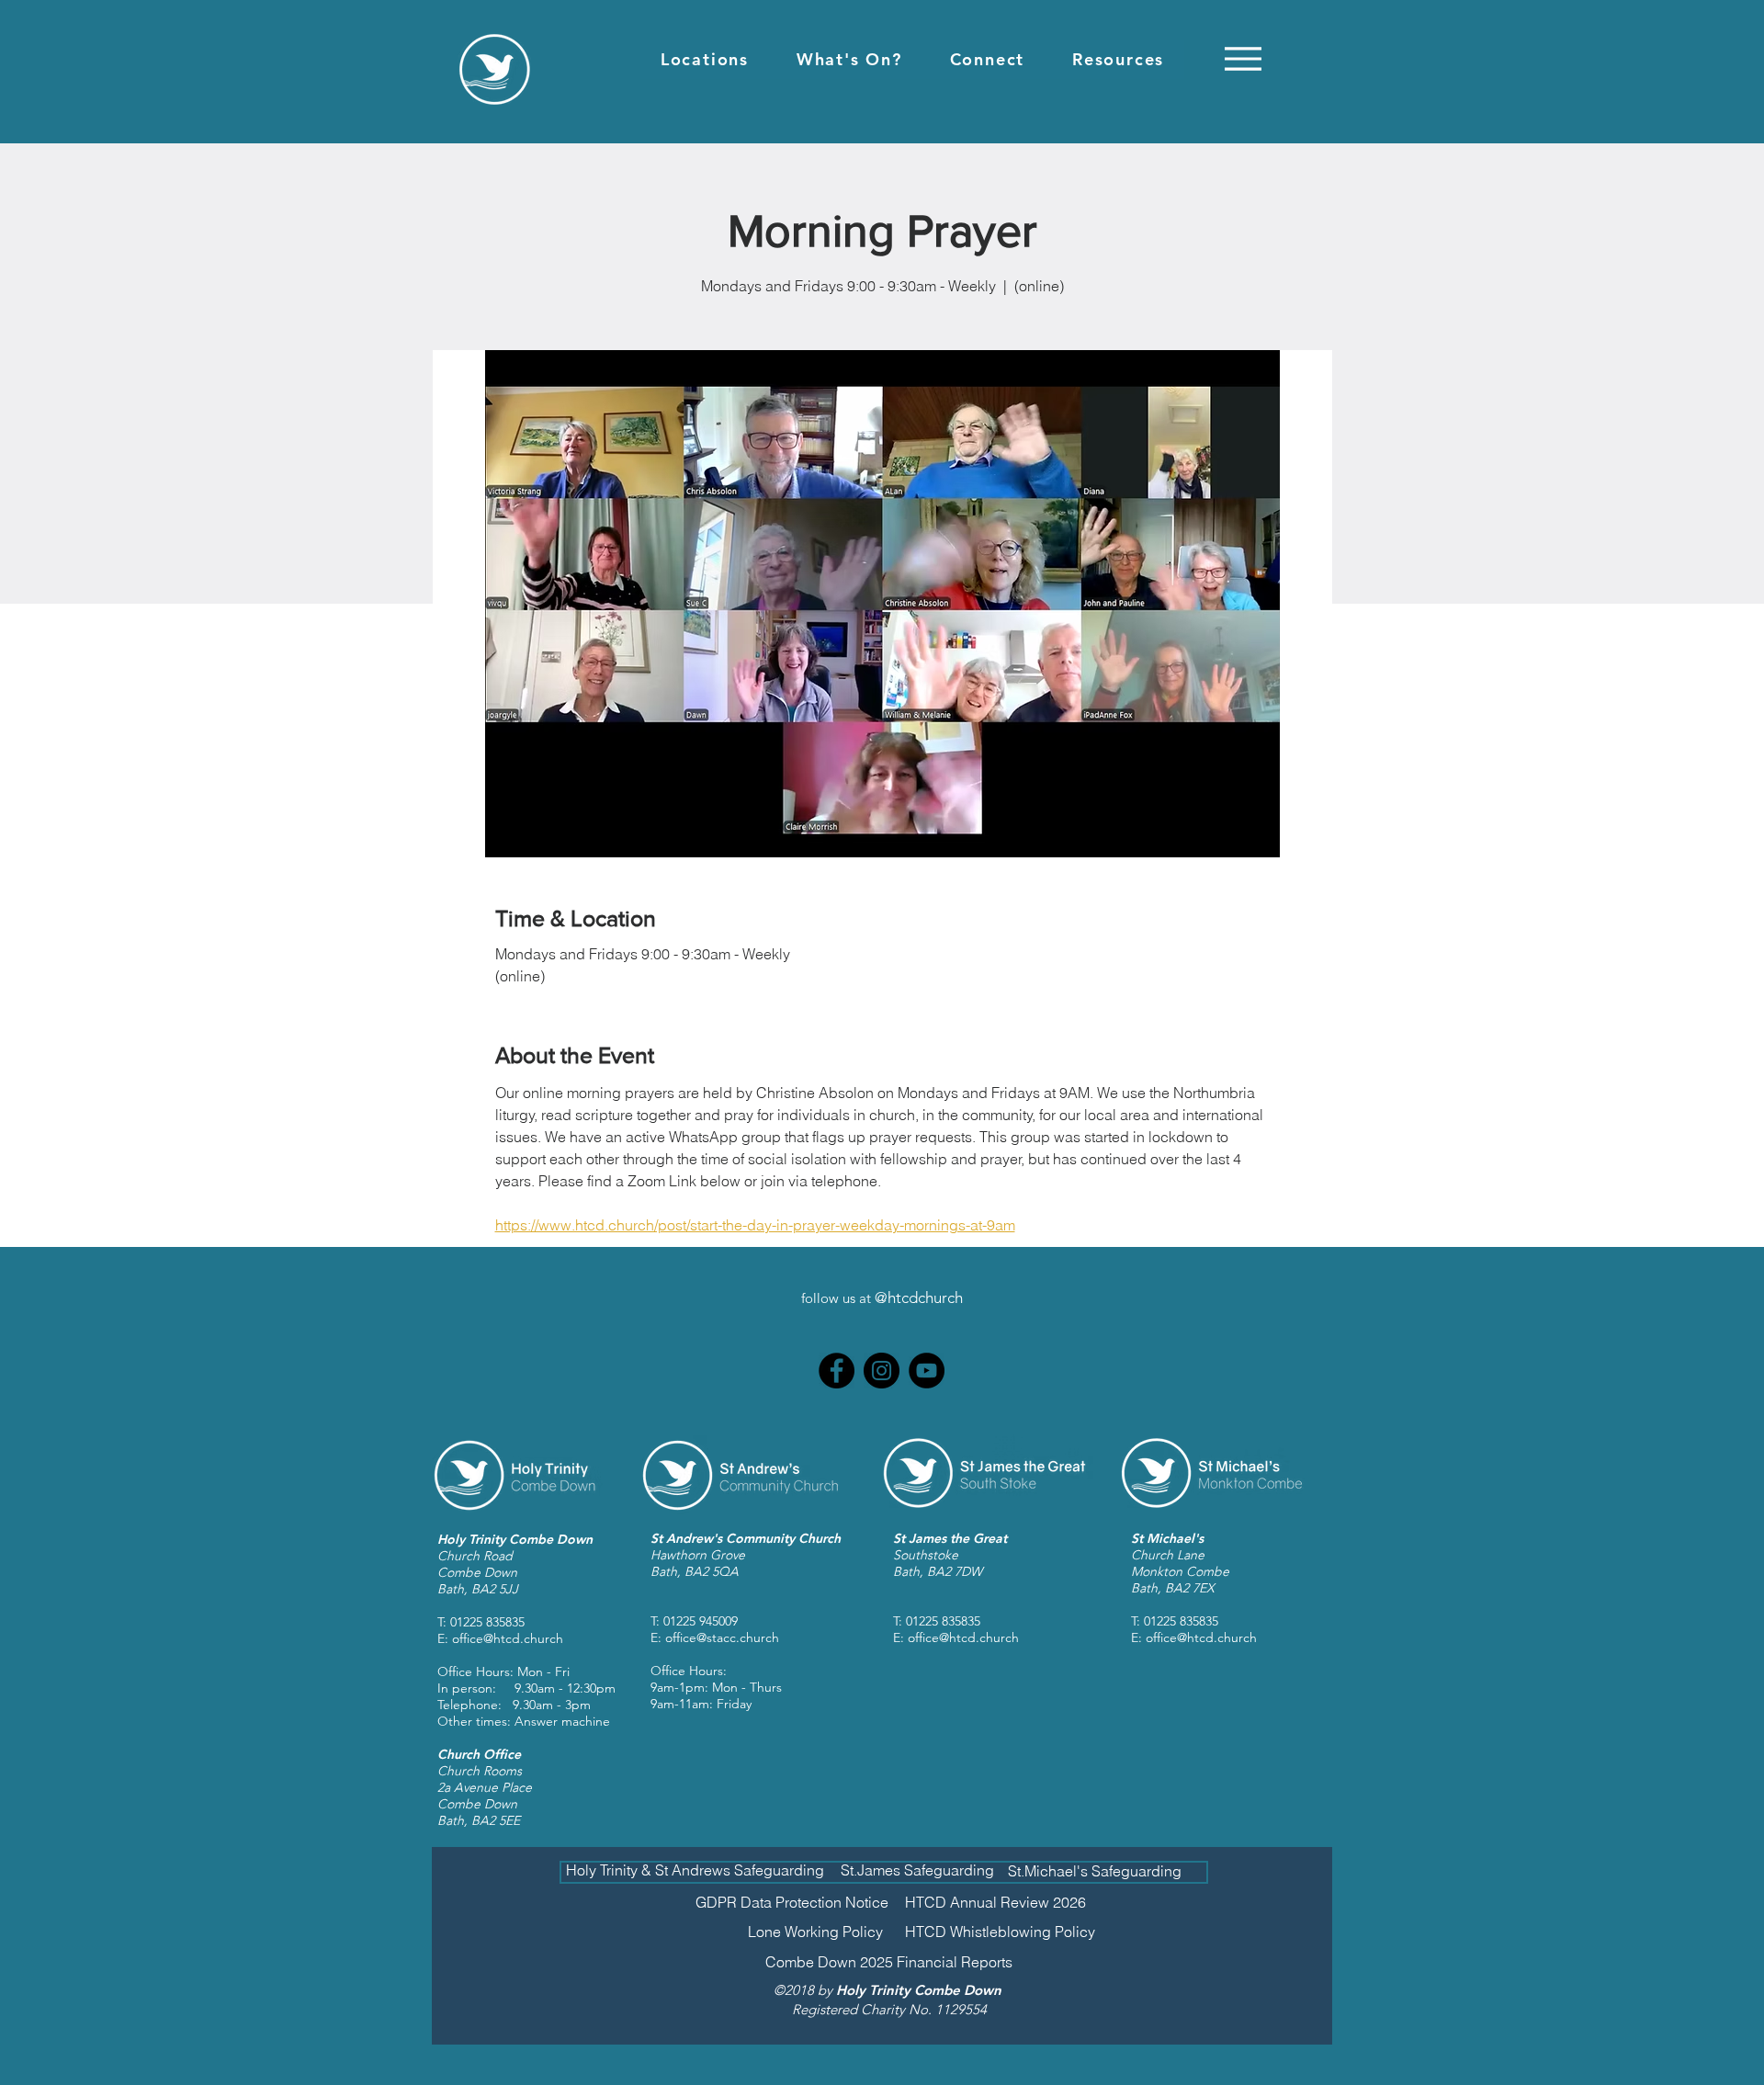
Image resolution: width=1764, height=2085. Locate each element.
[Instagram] (882, 1371)
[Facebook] (837, 1371)
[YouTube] (927, 1371)
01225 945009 (701, 1621)
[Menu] (1243, 58)
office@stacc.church (722, 1637)
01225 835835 (487, 1622)
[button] (705, 59)
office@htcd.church (508, 1638)
